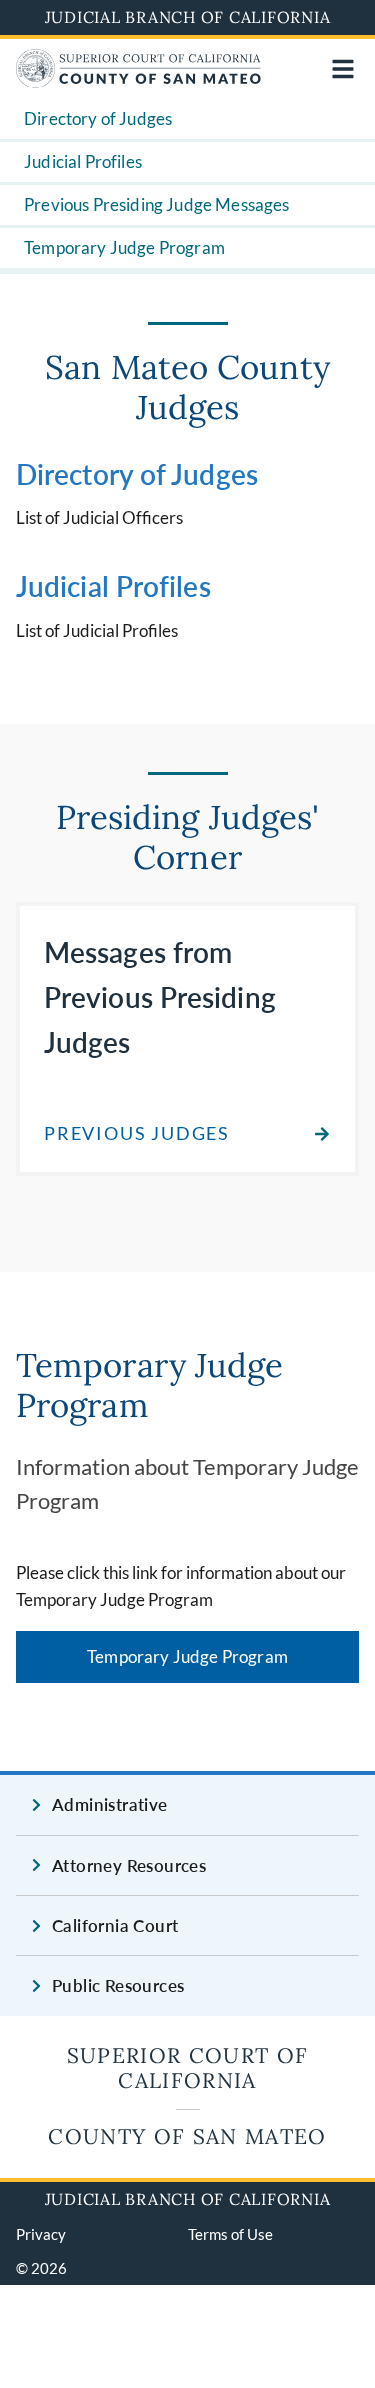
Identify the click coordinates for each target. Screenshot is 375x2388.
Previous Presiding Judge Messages (157, 204)
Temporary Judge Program (124, 247)
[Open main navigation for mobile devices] (343, 69)
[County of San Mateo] (138, 81)
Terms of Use (230, 2234)
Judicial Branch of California (188, 17)
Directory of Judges (98, 118)
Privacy (41, 2234)
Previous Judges (137, 1133)
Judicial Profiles (83, 161)
